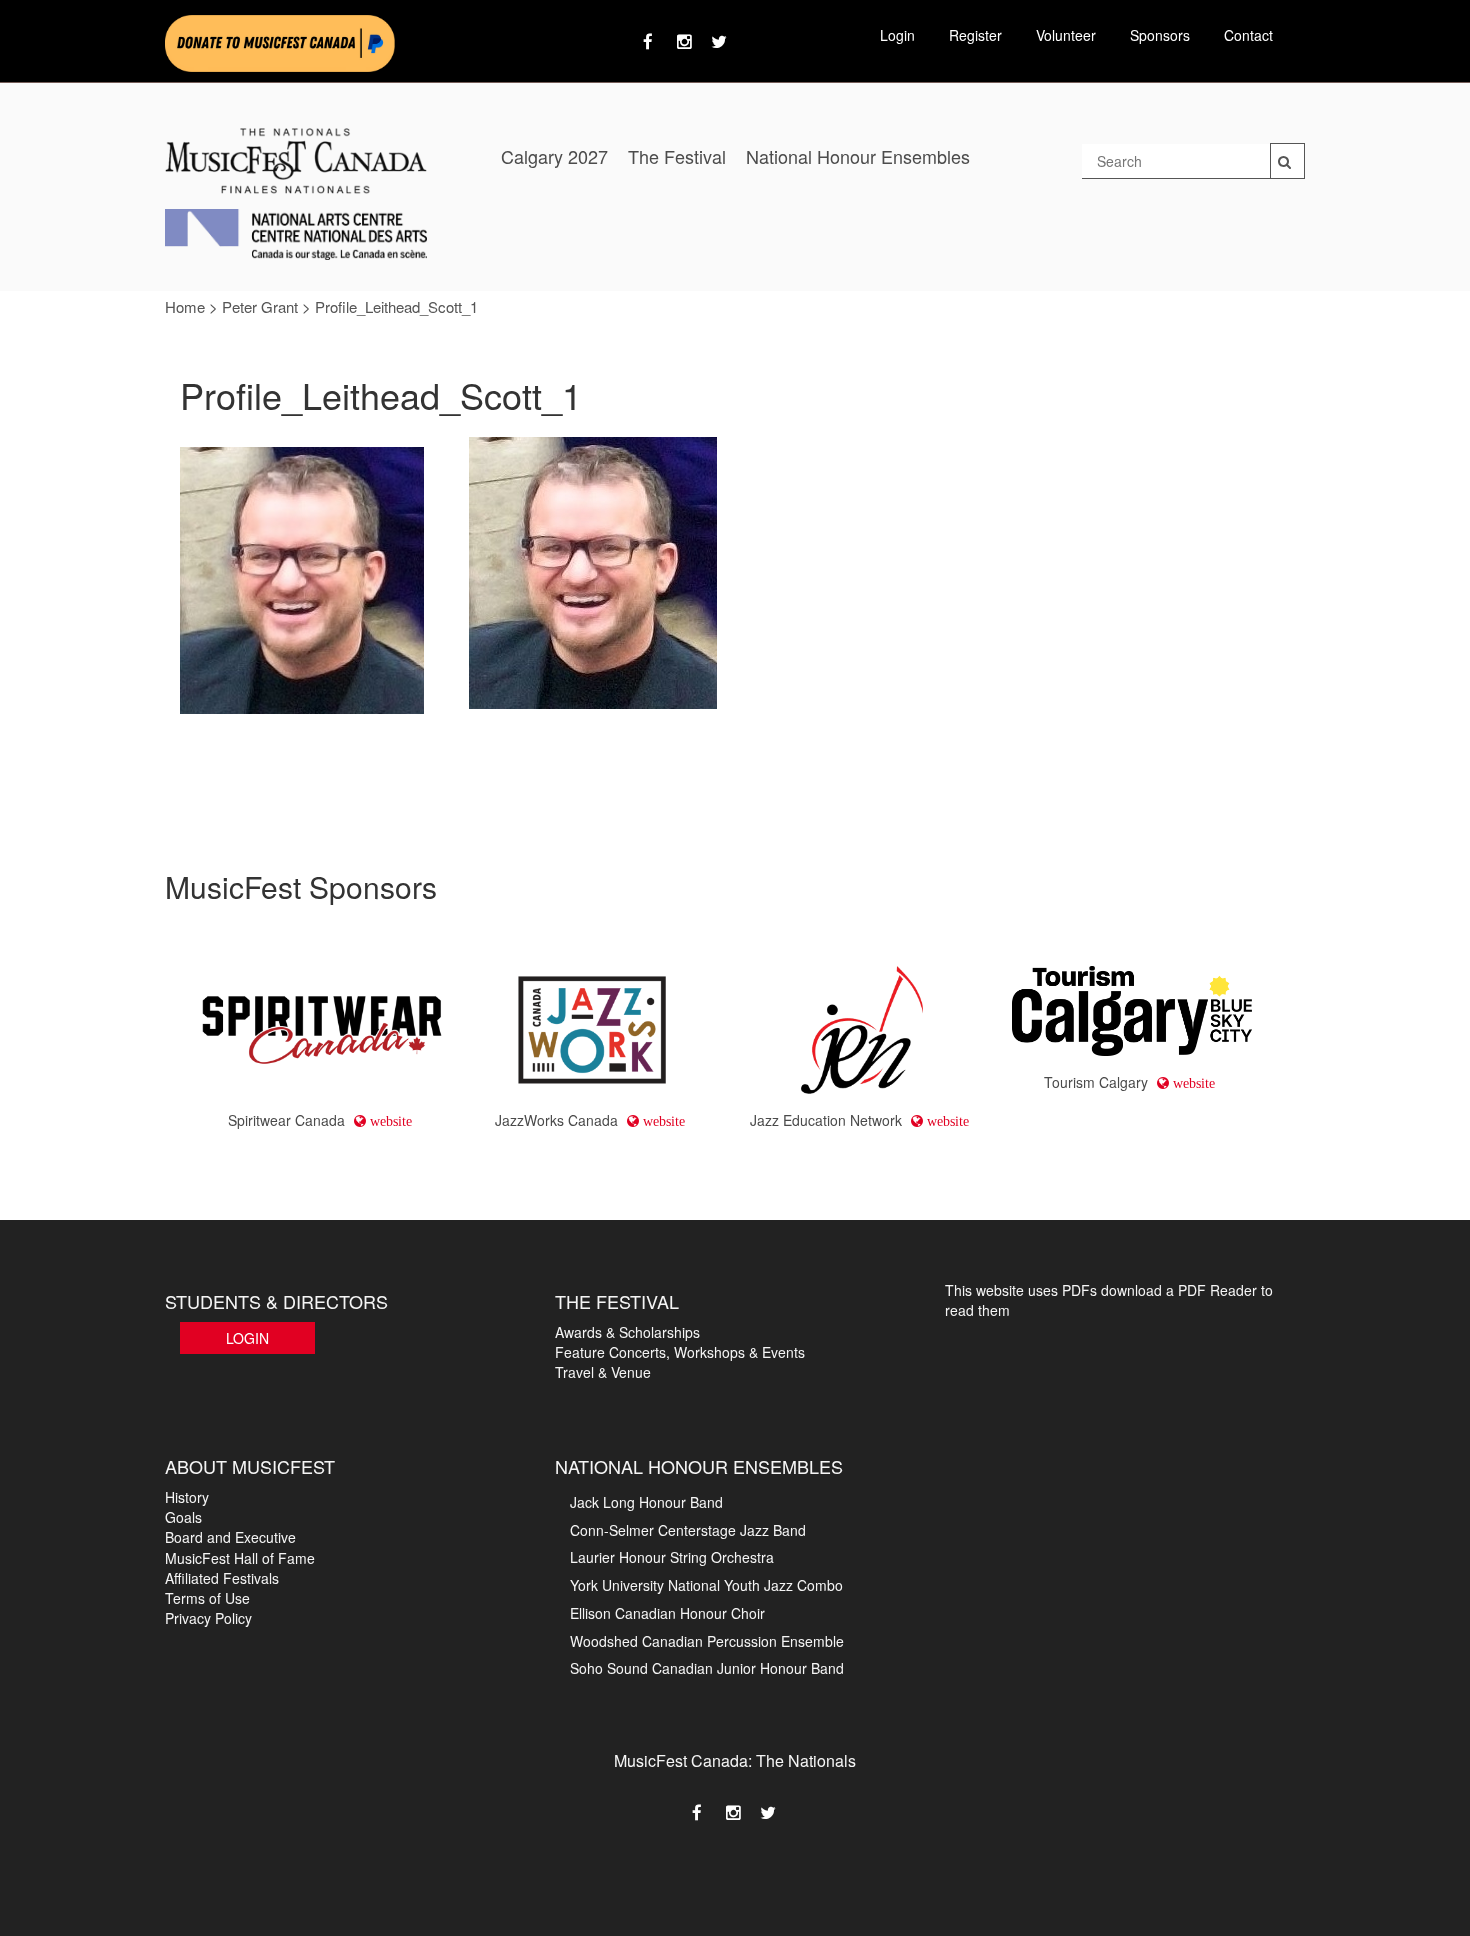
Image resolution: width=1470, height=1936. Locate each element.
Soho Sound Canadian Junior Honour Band (707, 1668)
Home (185, 306)
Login (897, 35)
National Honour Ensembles (858, 156)
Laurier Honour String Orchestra (672, 1557)
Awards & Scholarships (627, 1332)
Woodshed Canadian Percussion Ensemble (707, 1641)
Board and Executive (230, 1537)
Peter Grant (260, 306)
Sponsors (1160, 35)
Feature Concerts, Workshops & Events (680, 1352)
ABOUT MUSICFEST (250, 1466)
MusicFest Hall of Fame (240, 1558)
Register (975, 35)
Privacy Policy (208, 1618)
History (187, 1497)
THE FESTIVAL (617, 1301)
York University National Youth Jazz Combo (706, 1585)
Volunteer (1066, 35)
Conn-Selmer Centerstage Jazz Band (688, 1530)
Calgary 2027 (554, 156)
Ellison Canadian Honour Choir (667, 1613)
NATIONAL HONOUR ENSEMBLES (699, 1466)
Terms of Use (207, 1598)
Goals (183, 1517)
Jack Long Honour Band (646, 1502)
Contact (1248, 35)
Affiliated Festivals (222, 1578)
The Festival (677, 156)
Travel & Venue (603, 1372)
